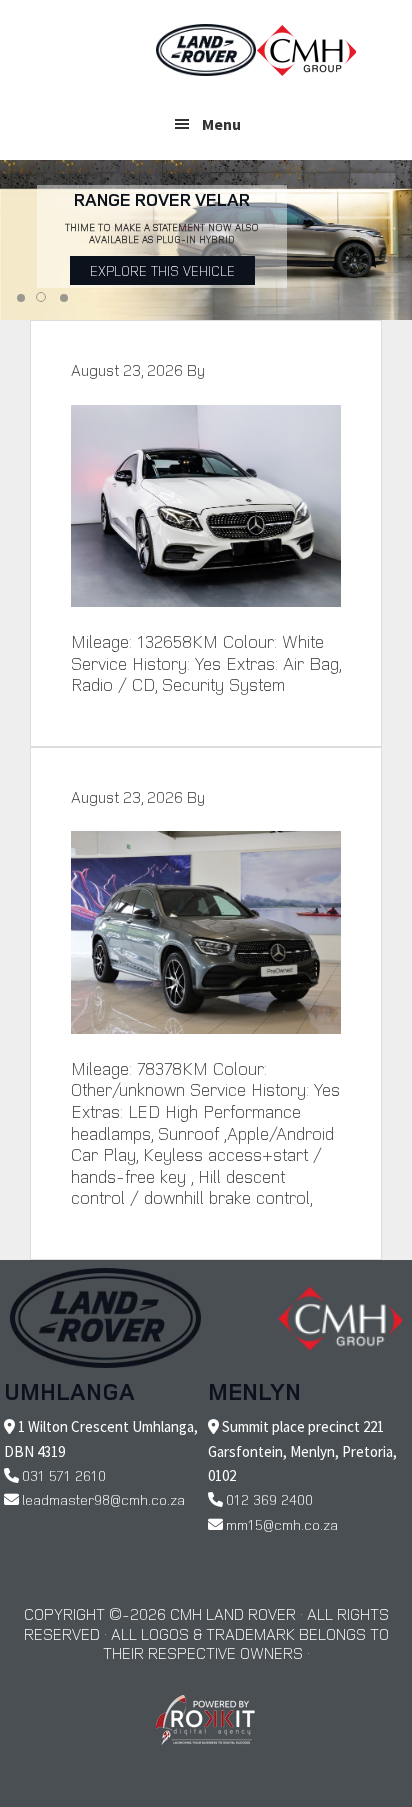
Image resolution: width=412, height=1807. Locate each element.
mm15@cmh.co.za (282, 1524)
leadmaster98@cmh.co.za (103, 1499)
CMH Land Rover (206, 50)
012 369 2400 (269, 1499)
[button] (21, 298)
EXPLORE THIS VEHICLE (162, 270)
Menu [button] (221, 124)
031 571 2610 (64, 1475)
